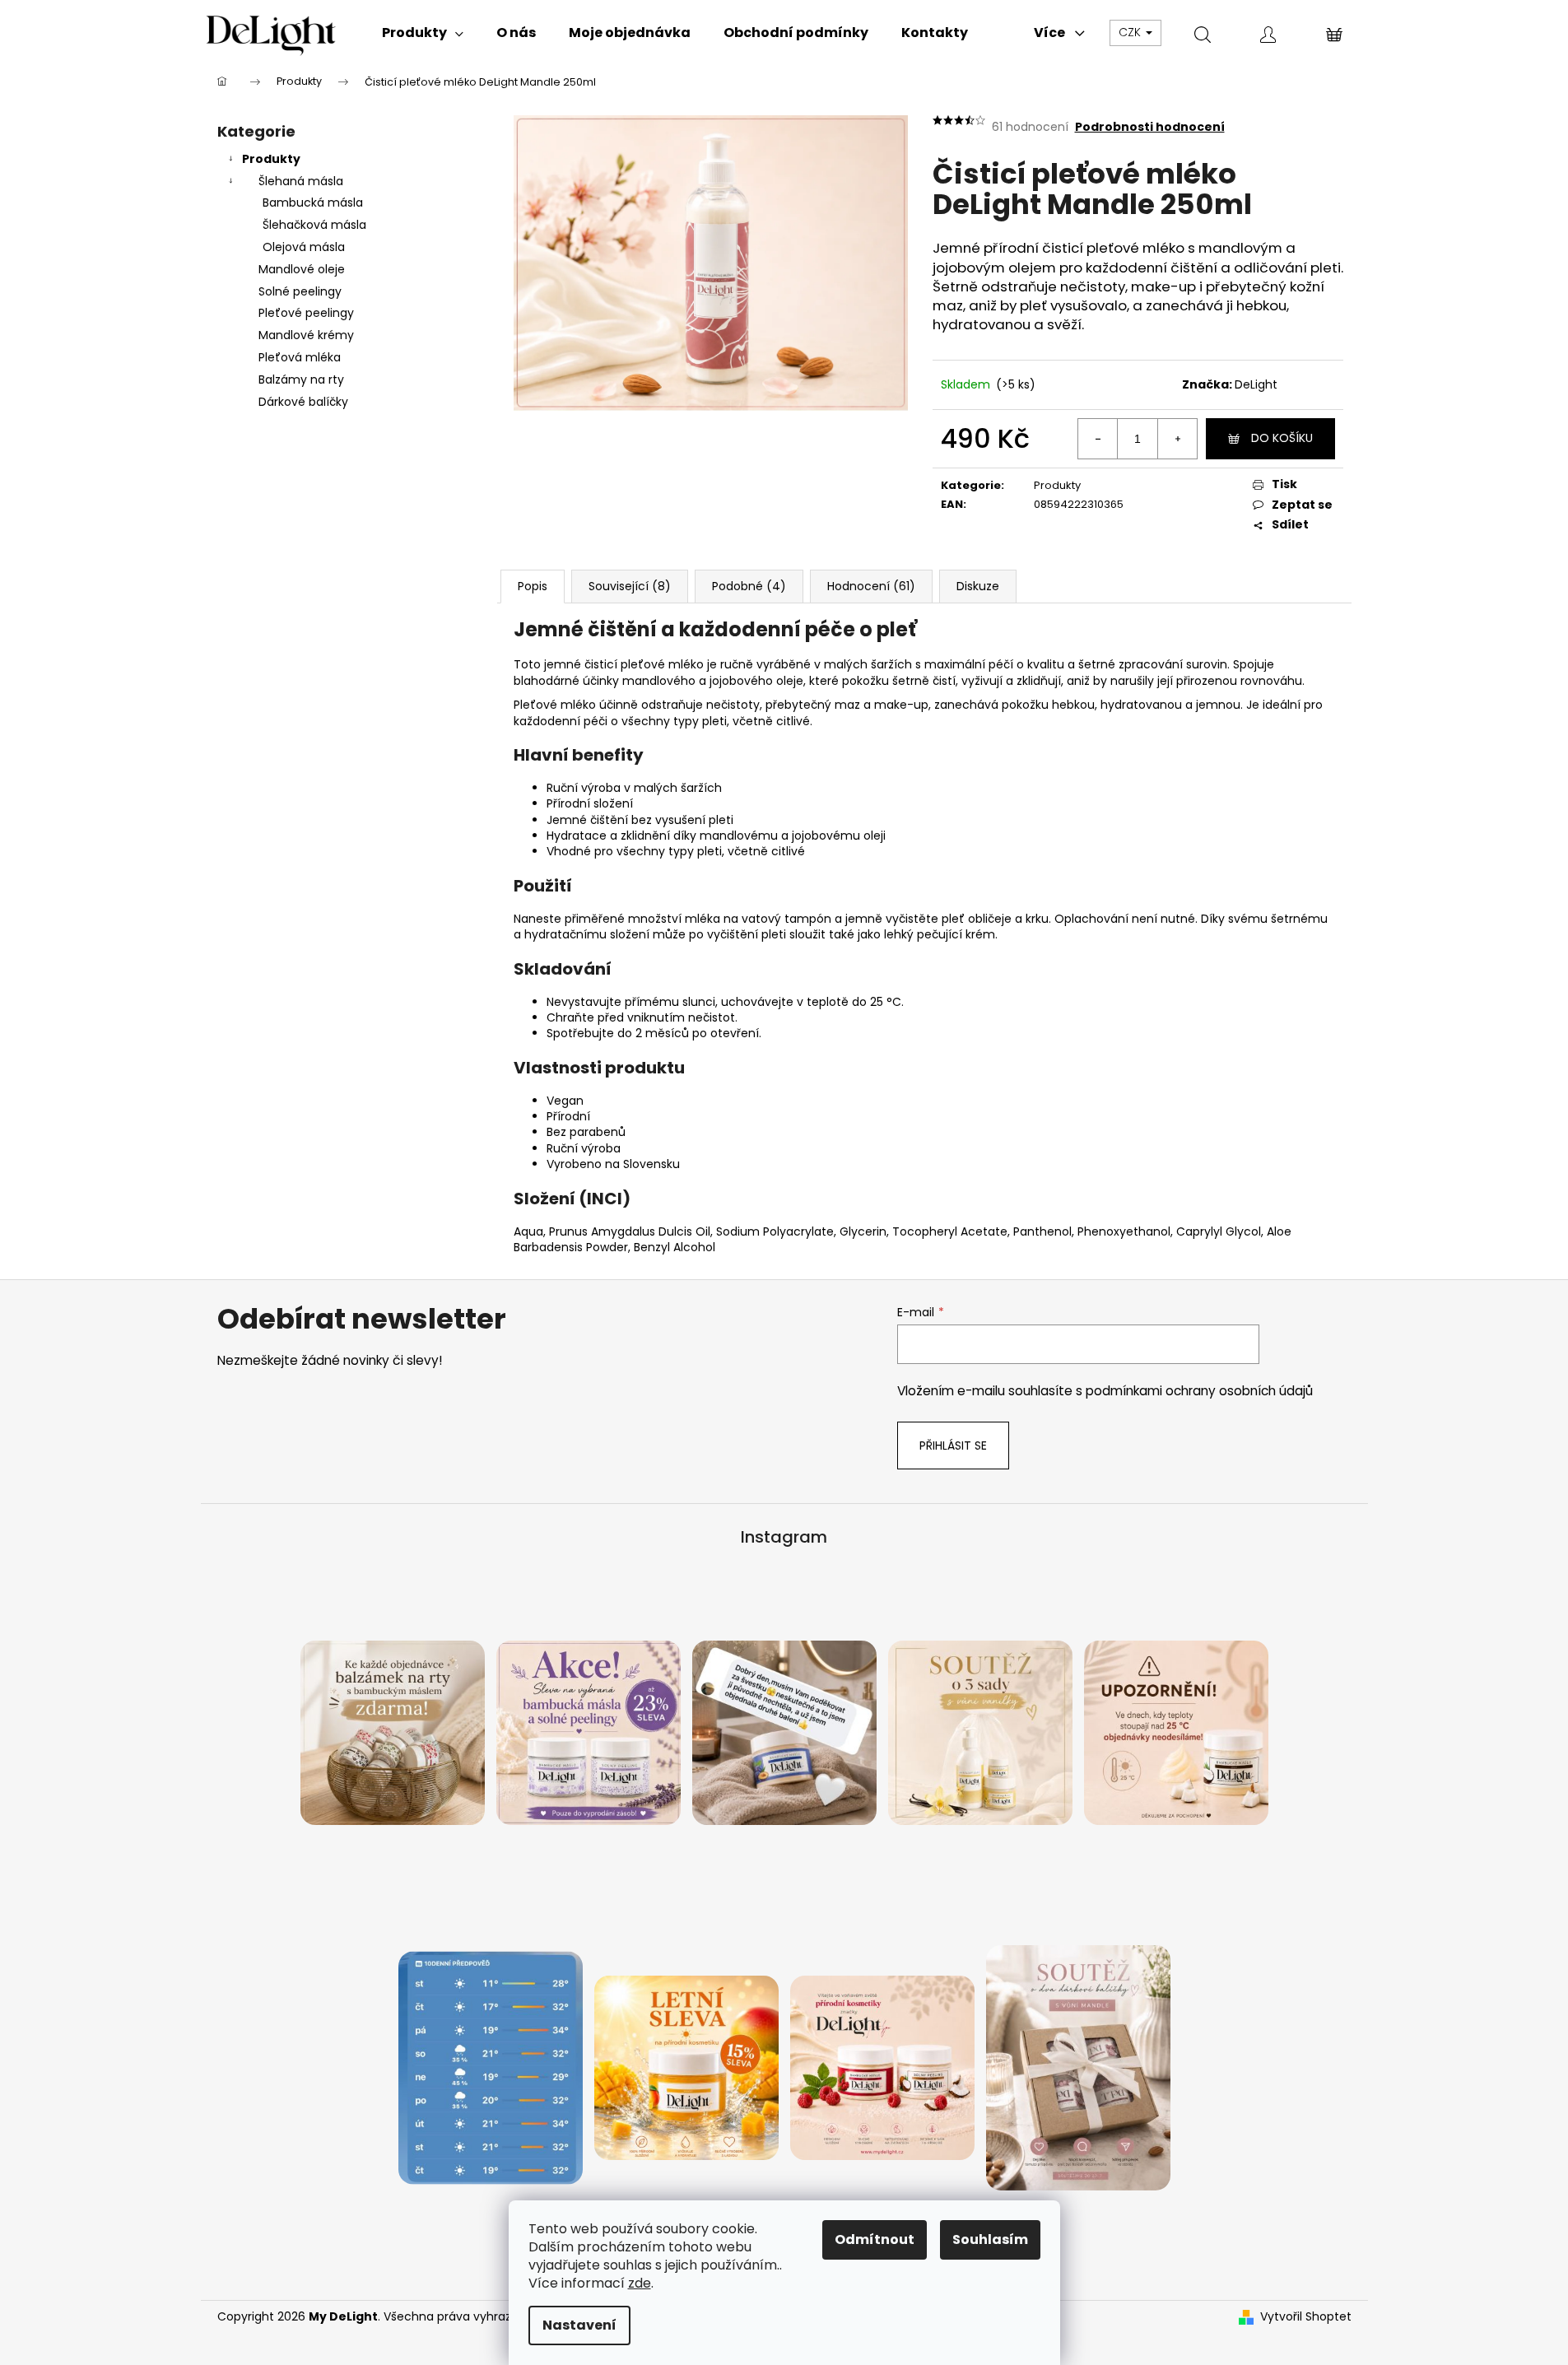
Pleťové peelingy (306, 313)
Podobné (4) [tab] (749, 586)
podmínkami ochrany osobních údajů (1199, 1391)
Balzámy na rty (301, 379)
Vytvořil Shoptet (1306, 2317)
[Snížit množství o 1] (1098, 439)
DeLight (1256, 384)
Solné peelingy (300, 291)
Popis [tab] (533, 586)
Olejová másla (304, 247)
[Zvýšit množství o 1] (1177, 439)
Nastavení (579, 2325)
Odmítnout (875, 2239)
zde (640, 2283)
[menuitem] (423, 33)
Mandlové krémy (306, 335)
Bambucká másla (313, 203)
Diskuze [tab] (978, 586)
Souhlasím (990, 2239)
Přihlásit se (953, 1446)
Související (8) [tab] (630, 586)
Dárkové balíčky (303, 402)
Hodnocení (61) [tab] (871, 586)
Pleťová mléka (300, 357)
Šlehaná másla (301, 181)
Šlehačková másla (314, 225)
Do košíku (1282, 438)
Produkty (271, 159)
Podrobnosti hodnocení (1150, 127)
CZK (1131, 32)
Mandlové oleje (302, 269)
